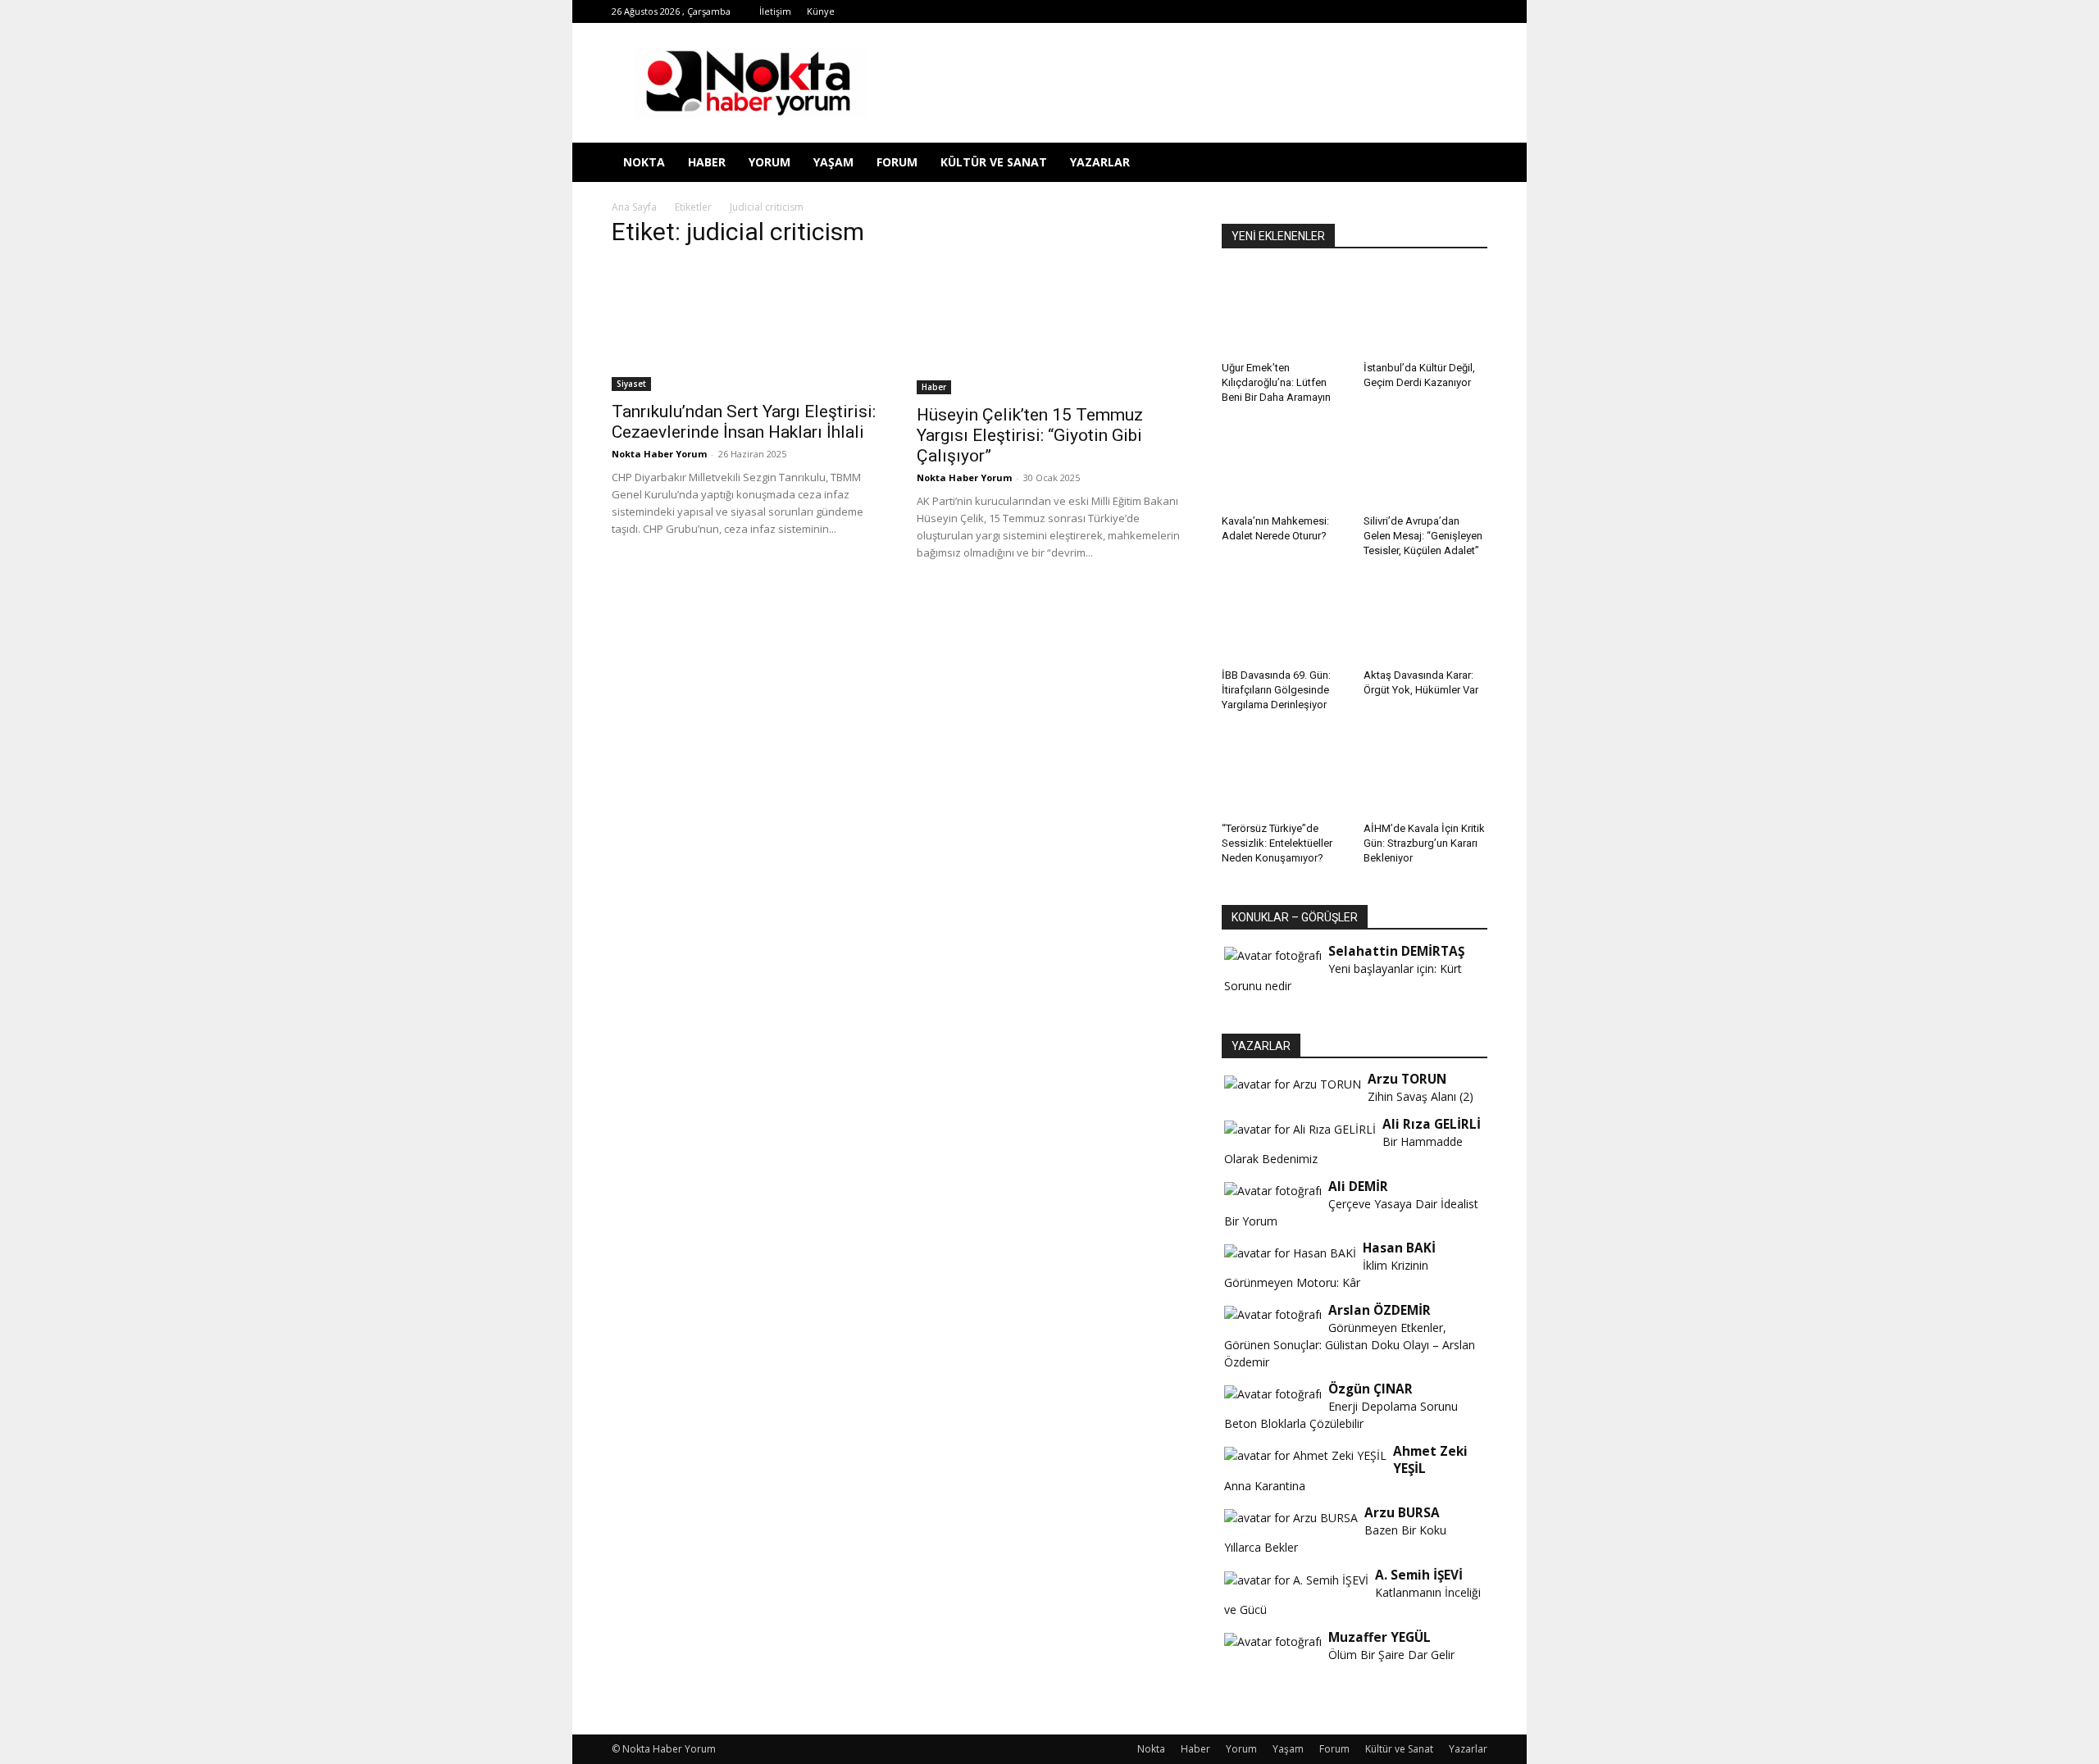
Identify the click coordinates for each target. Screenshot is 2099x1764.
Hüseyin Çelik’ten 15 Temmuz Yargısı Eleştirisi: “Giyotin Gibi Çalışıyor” (1030, 435)
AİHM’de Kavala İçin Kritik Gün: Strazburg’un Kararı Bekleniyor (1424, 843)
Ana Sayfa (634, 207)
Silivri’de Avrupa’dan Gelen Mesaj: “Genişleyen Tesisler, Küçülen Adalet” (1423, 536)
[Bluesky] (1448, 11)
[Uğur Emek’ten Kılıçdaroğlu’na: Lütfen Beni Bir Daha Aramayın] (1284, 312)
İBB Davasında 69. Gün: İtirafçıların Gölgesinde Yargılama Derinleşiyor (1276, 690)
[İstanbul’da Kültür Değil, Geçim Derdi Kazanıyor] (1426, 312)
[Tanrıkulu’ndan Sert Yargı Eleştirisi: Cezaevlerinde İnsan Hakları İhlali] (744, 327)
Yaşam (833, 162)
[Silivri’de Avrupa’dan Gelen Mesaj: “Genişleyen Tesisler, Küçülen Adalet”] (1426, 466)
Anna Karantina (1265, 1486)
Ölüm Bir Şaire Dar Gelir (1391, 1655)
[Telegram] (1340, 11)
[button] (1468, 164)
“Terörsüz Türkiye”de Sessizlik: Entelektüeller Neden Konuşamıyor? (1277, 843)
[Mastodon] (1475, 11)
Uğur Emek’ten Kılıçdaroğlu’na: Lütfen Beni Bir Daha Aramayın (1276, 382)
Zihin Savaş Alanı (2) (1421, 1096)
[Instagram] (1313, 11)
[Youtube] (1421, 11)
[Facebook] (1259, 11)
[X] (1367, 11)
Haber (707, 162)
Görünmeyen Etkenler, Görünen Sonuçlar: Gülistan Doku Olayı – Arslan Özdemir (1350, 1345)
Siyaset (631, 384)
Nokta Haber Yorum (659, 454)
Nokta (644, 162)
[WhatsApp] (1394, 11)
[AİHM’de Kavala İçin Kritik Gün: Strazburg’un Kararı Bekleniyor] (1426, 773)
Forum (897, 162)
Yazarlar (1100, 162)
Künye (821, 11)
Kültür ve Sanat (994, 162)
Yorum (769, 162)
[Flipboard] (1286, 11)
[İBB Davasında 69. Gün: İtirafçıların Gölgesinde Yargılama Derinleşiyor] (1284, 619)
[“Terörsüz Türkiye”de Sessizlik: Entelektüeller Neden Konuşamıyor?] (1284, 773)
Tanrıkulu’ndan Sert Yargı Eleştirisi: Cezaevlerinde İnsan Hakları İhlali (744, 422)
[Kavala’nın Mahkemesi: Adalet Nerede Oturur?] (1284, 466)
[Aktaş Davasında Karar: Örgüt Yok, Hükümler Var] (1426, 619)
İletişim (775, 11)
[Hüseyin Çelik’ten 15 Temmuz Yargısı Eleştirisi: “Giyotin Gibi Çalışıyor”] (1049, 329)
